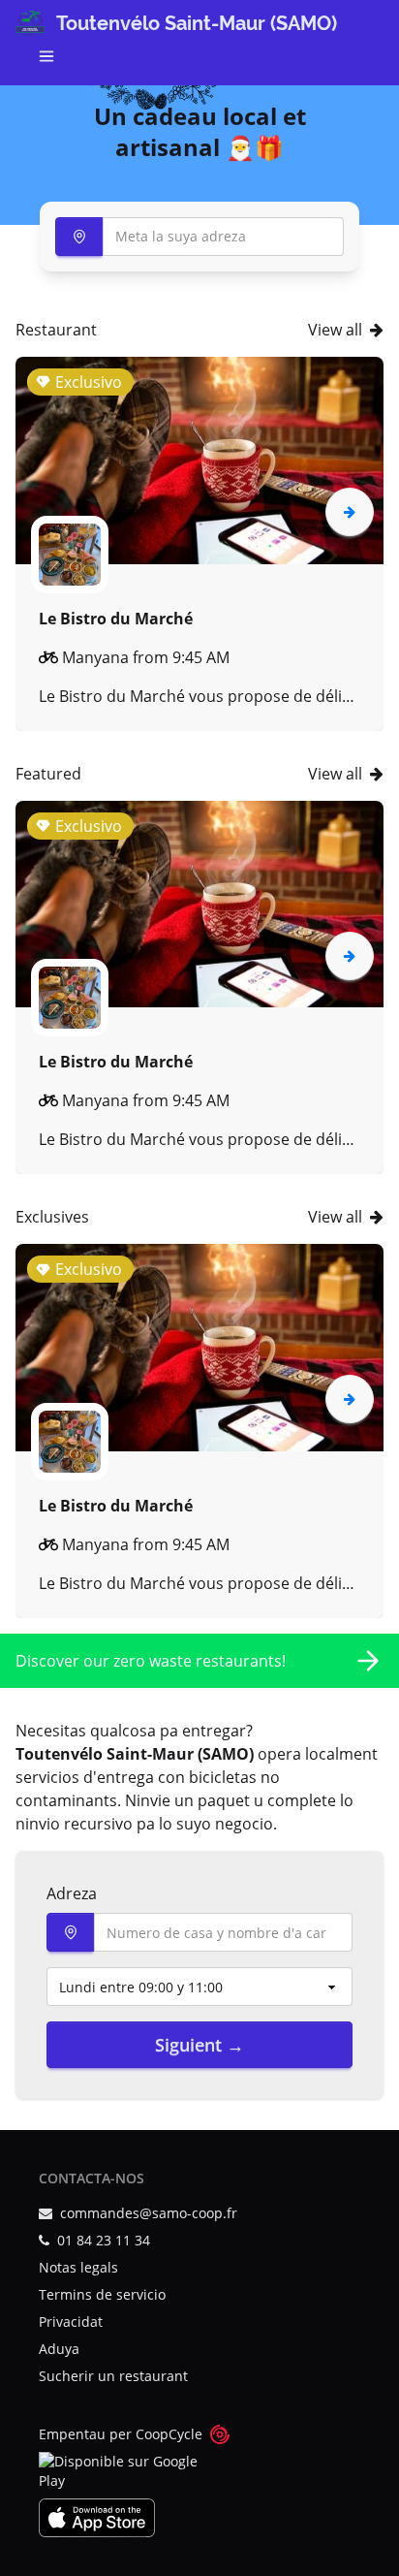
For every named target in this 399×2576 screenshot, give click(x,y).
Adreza (72, 1893)
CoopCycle (169, 2434)
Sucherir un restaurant (113, 2376)
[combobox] (199, 237)
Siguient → (199, 2045)
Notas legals (78, 2267)
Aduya (59, 2349)
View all (335, 330)
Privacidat (71, 2322)
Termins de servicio (102, 2294)
